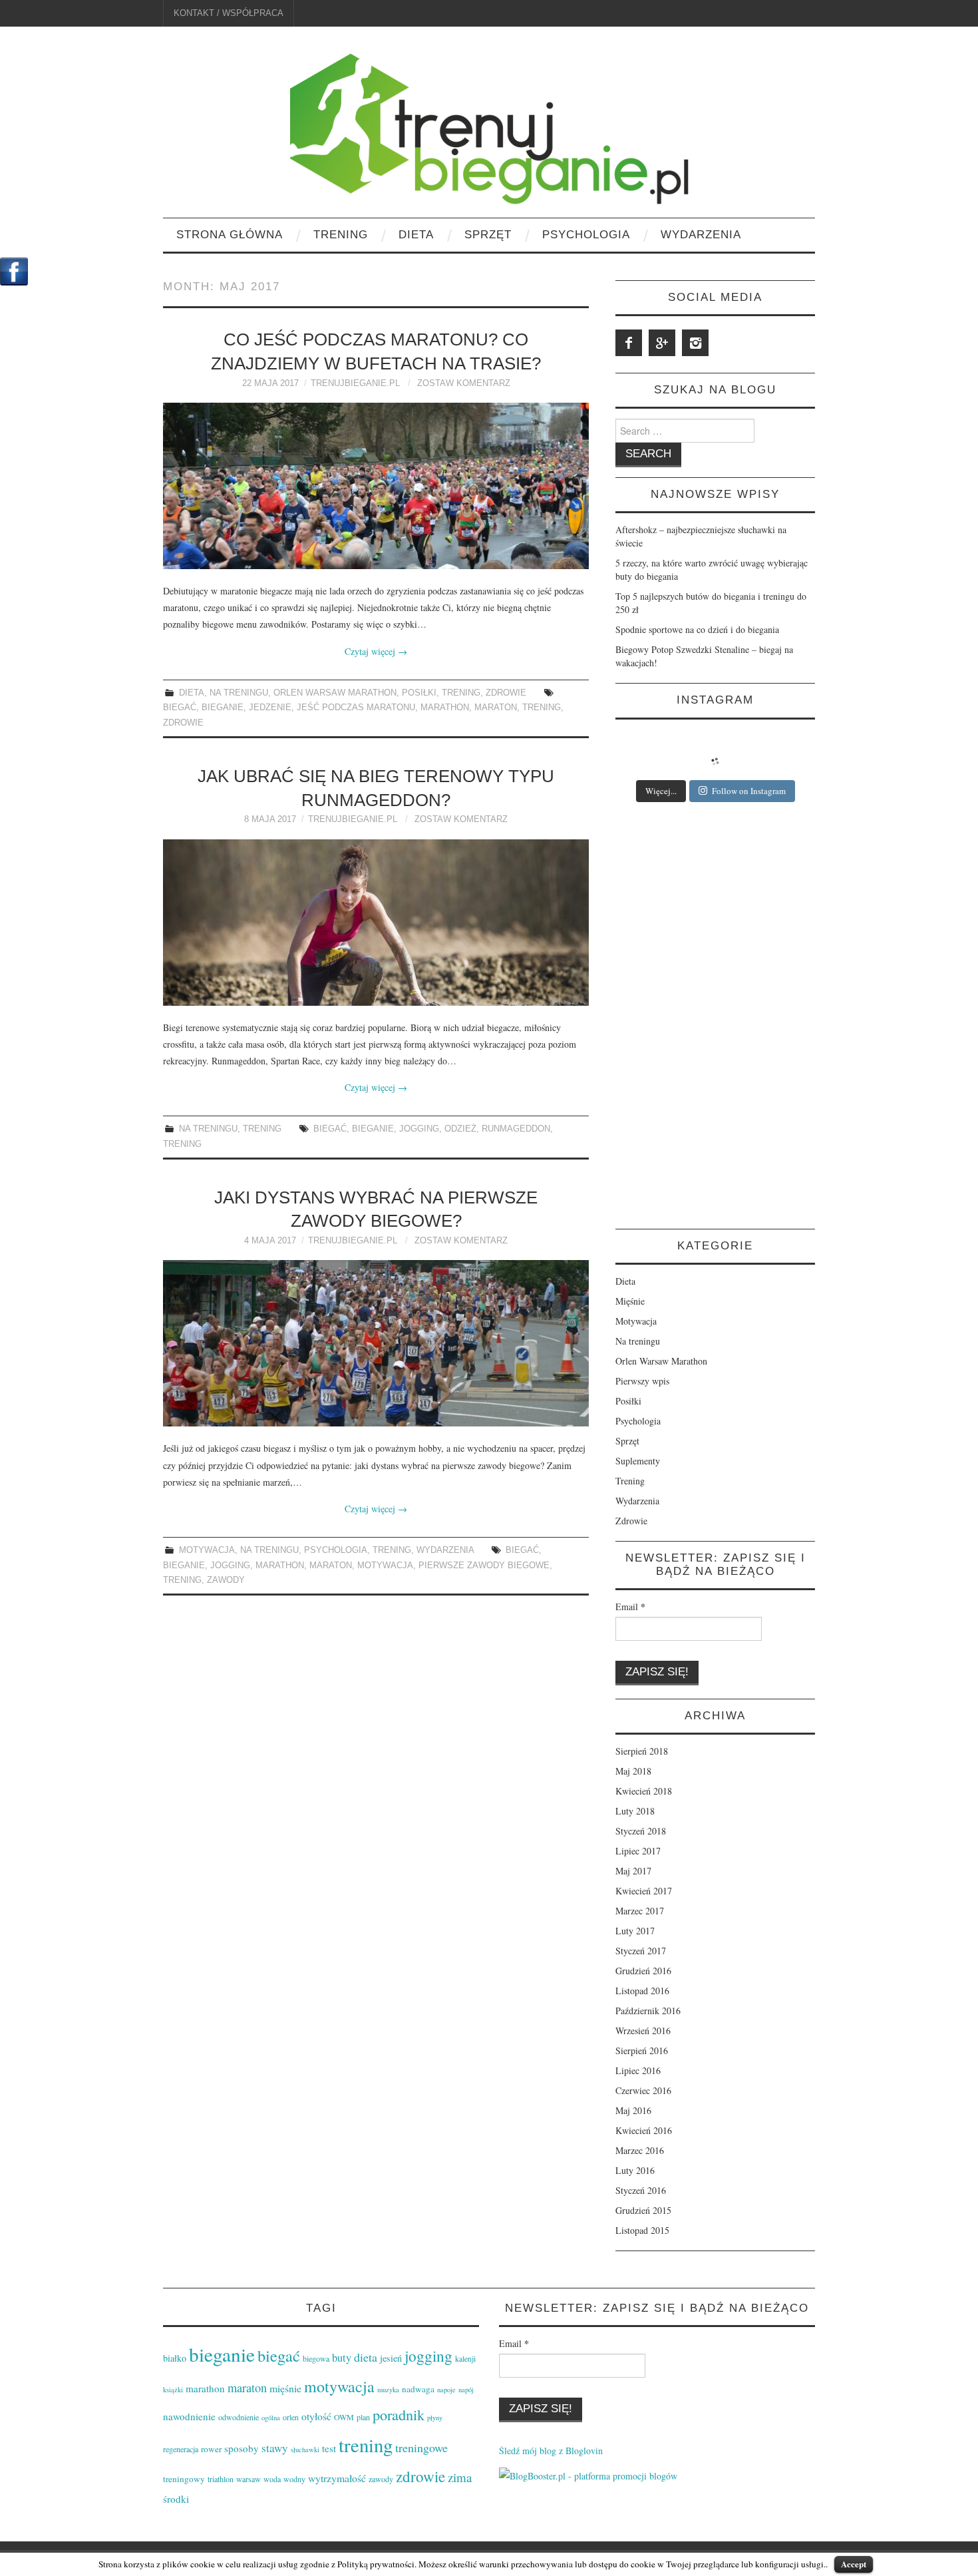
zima (460, 2477)
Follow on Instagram (749, 791)
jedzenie (270, 708)
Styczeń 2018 (641, 1831)
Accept (854, 2564)
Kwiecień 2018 (644, 1791)
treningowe (421, 2448)
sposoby (242, 2448)
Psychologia (586, 235)
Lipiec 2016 (638, 2070)
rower (211, 2449)
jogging (419, 1129)
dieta (366, 2357)
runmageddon (516, 1129)
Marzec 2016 (640, 2150)
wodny (294, 2479)
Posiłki (419, 693)
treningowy (184, 2479)
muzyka (388, 2390)
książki (173, 2390)
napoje (446, 2390)
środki (176, 2499)
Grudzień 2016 (643, 1971)
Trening (341, 235)
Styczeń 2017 (641, 1951)
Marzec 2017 (640, 1911)
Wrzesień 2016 (643, 2031)
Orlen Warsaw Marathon (335, 693)
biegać (180, 708)
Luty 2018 (635, 1811)
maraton (496, 708)
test (329, 2448)
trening (542, 708)
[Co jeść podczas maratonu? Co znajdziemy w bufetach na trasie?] (376, 486)
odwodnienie (239, 2417)
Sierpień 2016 (642, 2050)
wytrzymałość (337, 2478)
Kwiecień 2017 (644, 1891)
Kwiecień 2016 (644, 2130)
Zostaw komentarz (464, 383)
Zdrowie (506, 693)
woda (272, 2479)
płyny (435, 2418)
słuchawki (305, 2450)
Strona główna (230, 235)
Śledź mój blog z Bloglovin (551, 2451)
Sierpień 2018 (642, 1751)
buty (342, 2358)
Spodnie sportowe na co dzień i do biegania (697, 629)
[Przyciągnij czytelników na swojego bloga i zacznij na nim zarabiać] (588, 2474)
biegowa (316, 2358)
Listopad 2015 (642, 2230)
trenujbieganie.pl (355, 383)
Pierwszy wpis (642, 1381)
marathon (445, 708)
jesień (391, 2358)
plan (363, 2417)
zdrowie (183, 723)
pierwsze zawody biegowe (484, 1566)
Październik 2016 (648, 2011)
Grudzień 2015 (643, 2210)
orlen (291, 2417)
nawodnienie (189, 2416)
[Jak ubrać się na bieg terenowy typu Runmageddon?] (376, 923)
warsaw (248, 2479)
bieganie (223, 708)
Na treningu (239, 693)
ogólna (271, 2418)
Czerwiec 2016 (643, 2090)
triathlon (221, 2479)
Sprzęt (488, 235)
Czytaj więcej (376, 651)
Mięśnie (630, 1301)
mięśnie (285, 2388)
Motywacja (207, 1550)
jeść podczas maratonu (356, 708)
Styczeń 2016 (641, 2190)
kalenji (465, 2358)
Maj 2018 (633, 1771)
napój (466, 2390)
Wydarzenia (701, 235)
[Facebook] (629, 343)
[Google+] (662, 343)
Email (630, 1607)
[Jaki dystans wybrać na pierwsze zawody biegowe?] (376, 1343)
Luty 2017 (635, 1931)
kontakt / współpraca (229, 13)
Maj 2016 (633, 2110)
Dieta (416, 235)
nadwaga (418, 2389)
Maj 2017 (633, 1871)
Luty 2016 (635, 2170)
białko (175, 2358)
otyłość (316, 2416)
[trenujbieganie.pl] (489, 127)
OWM (344, 2417)
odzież (460, 1129)
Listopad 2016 (642, 1991)
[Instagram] (695, 343)
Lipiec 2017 (638, 1851)
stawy (275, 2448)
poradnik (399, 2414)
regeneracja (181, 2449)
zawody (226, 1580)
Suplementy (638, 1461)
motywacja (385, 1566)
